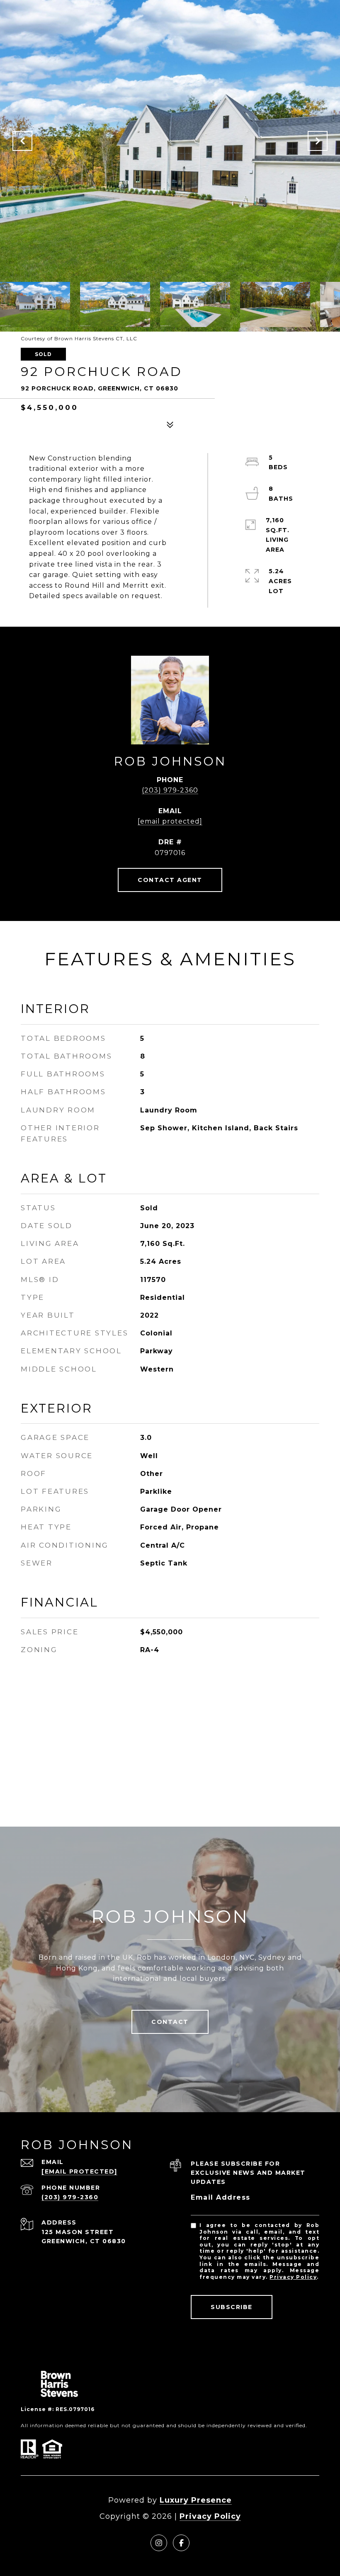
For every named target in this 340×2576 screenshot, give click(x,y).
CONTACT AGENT (170, 880)
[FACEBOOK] (181, 2543)
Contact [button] (170, 2022)
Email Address (221, 2197)
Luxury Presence (196, 2500)
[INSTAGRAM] (159, 2543)
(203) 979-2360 (170, 790)
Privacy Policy (293, 2277)
